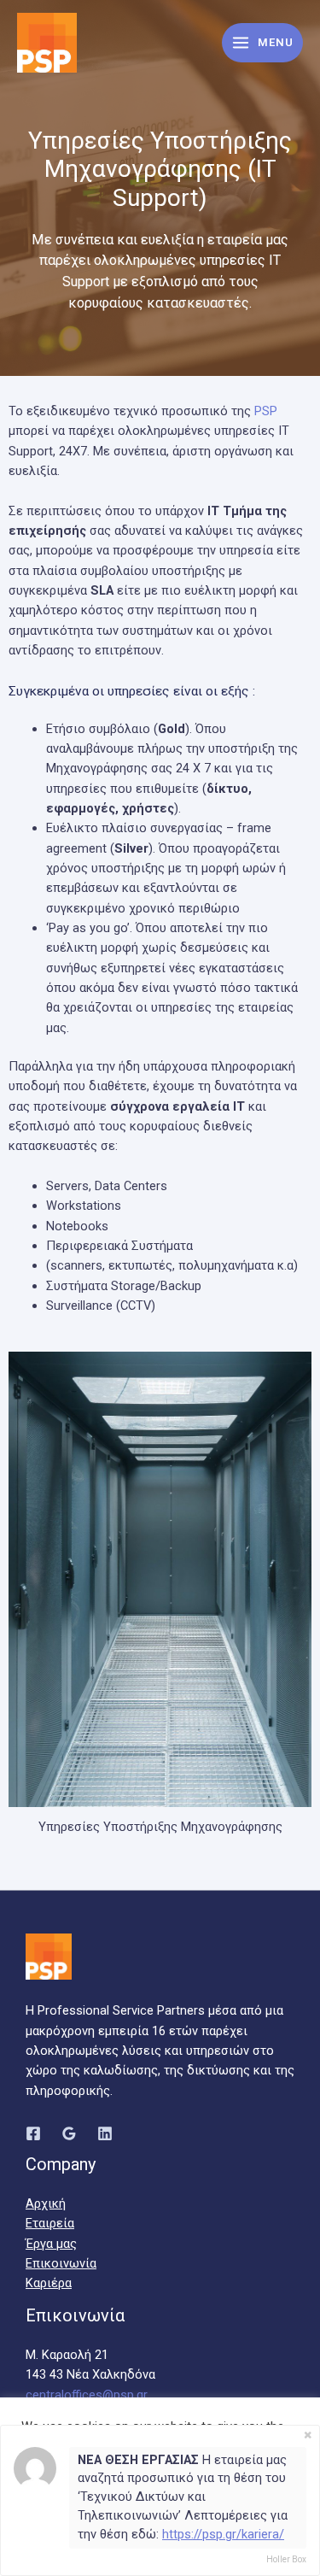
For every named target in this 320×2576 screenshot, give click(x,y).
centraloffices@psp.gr (87, 2395)
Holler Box (286, 2559)
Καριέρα (49, 2283)
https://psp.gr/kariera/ (223, 2534)
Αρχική (46, 2203)
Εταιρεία (50, 2223)
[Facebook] (33, 2133)
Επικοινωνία (61, 2263)
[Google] (69, 2133)
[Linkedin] (105, 2133)
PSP (266, 411)
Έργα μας (51, 2244)
